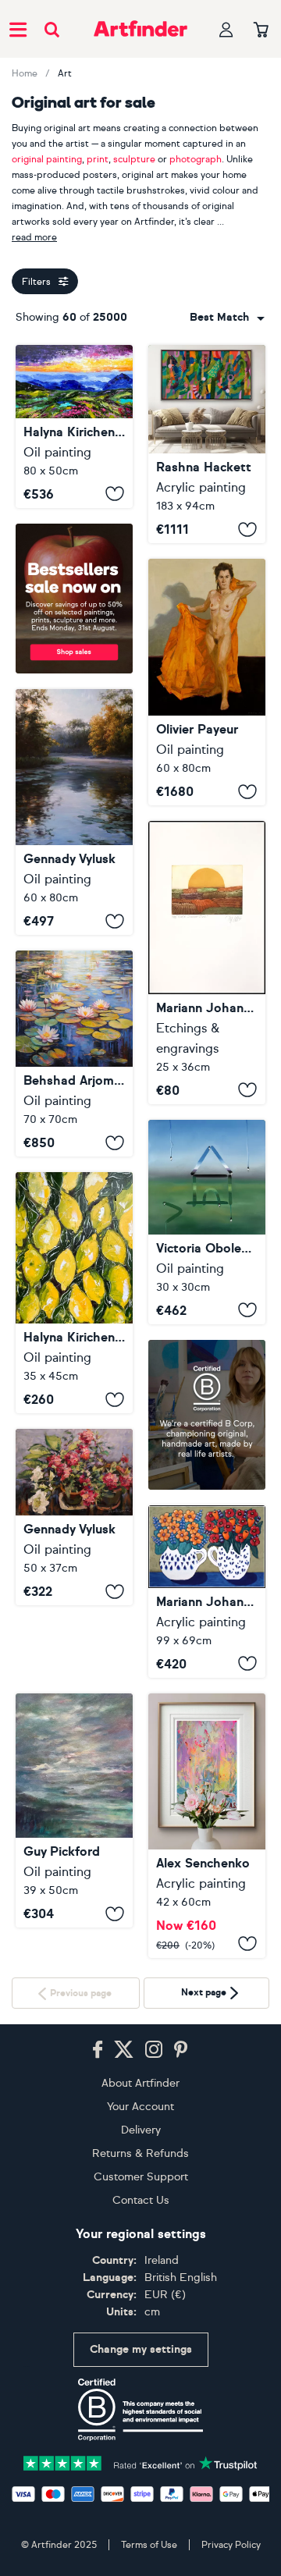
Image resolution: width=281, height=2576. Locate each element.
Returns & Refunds (140, 2498)
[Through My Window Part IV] (207, 1222)
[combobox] (227, 318)
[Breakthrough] (207, 444)
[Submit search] (52, 29)
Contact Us (141, 2544)
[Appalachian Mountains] (74, 426)
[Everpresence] (74, 1811)
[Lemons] (74, 1293)
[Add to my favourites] (115, 494)
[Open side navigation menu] (18, 29)
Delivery (141, 2474)
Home (25, 73)
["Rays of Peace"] (74, 812)
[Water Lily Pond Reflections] (74, 1053)
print (98, 159)
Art (65, 73)
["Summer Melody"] (74, 1517)
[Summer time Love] (207, 1592)
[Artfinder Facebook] (98, 2394)
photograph (196, 159)
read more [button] (34, 237)
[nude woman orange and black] (207, 682)
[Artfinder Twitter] (124, 2394)
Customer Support (141, 2521)
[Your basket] (261, 30)
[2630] (207, 1826)
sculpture (134, 159)
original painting (47, 159)
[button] (227, 318)
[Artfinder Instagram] (154, 2394)
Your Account (140, 2451)
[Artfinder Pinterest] (181, 2394)
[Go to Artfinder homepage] (140, 29)
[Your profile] (226, 29)
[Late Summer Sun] (207, 962)
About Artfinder (140, 2427)
